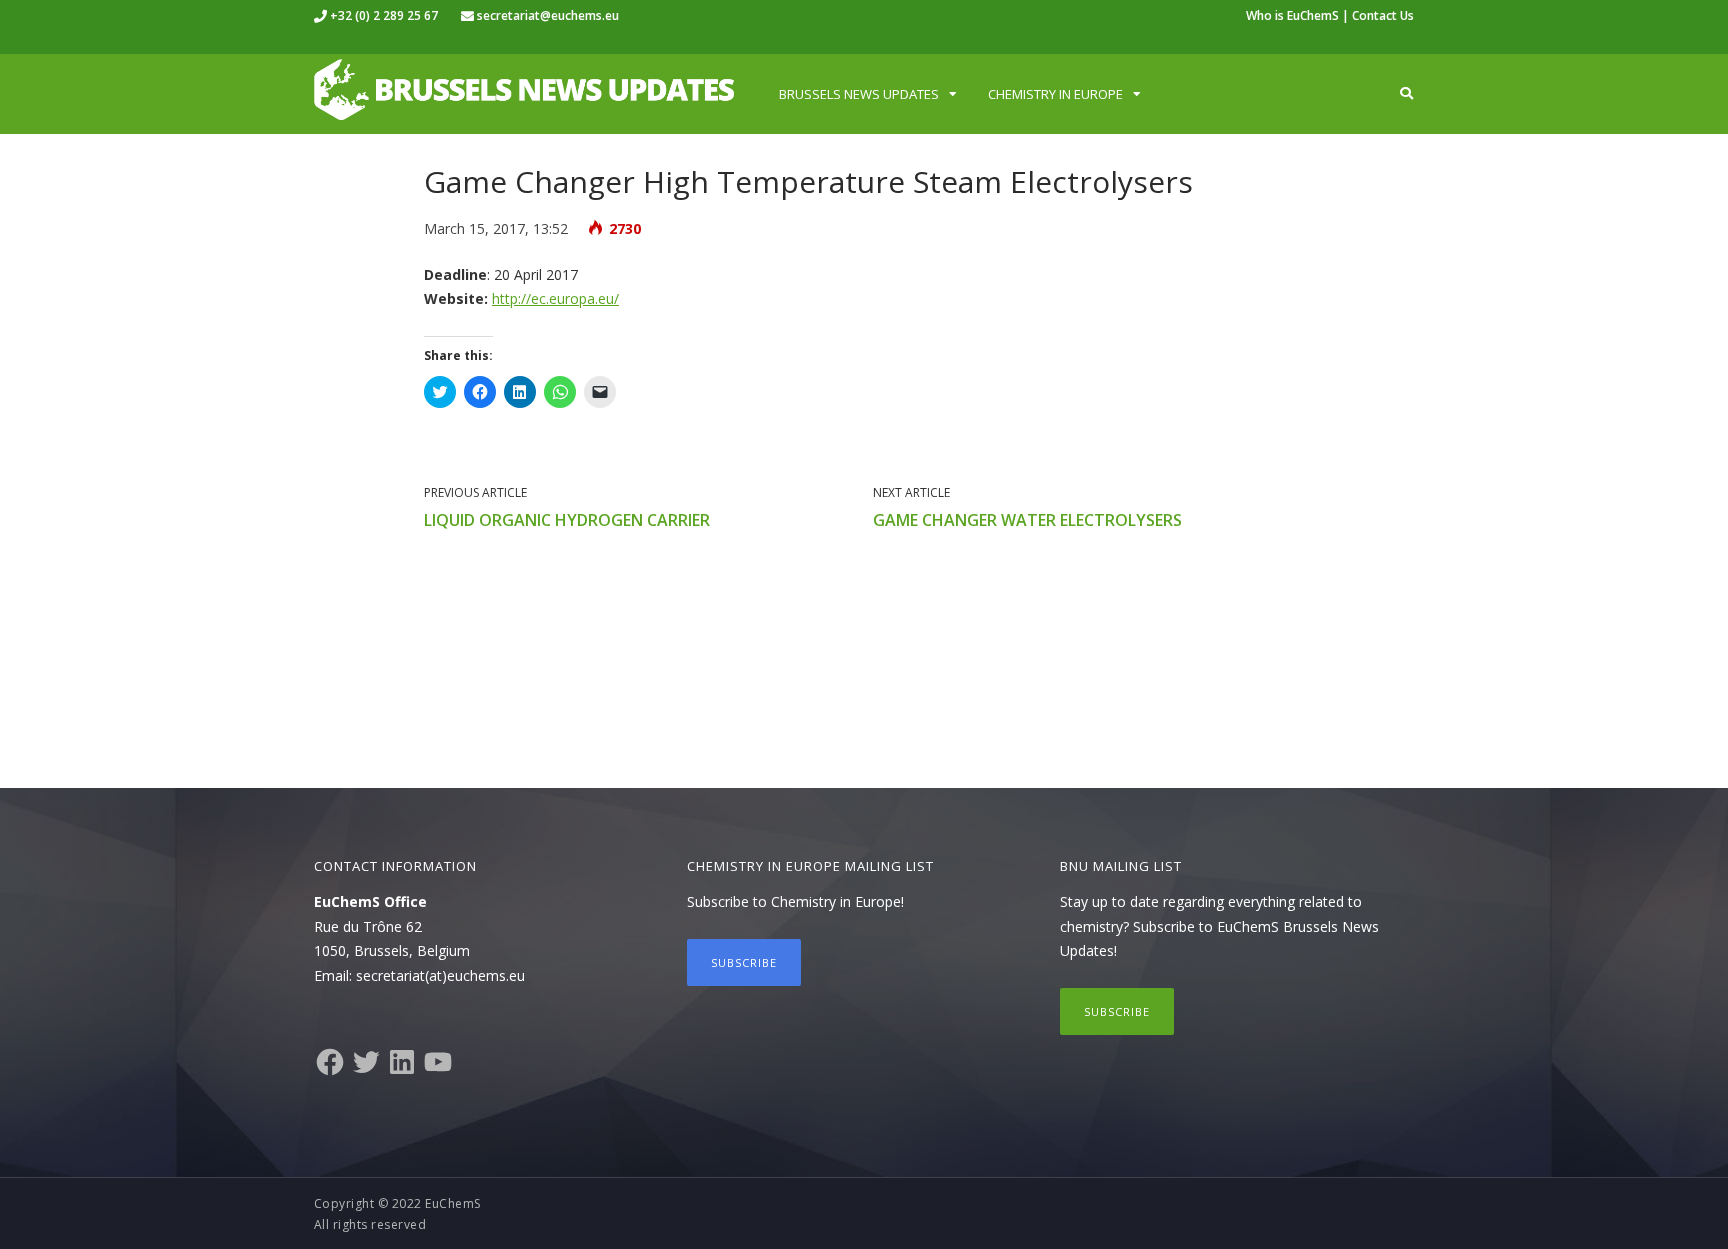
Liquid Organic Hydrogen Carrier (567, 520)
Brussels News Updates (859, 94)
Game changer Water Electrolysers (1027, 520)
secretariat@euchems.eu (548, 15)
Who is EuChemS (1292, 15)
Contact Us (1383, 15)
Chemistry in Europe (1055, 94)
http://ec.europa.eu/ (555, 298)
